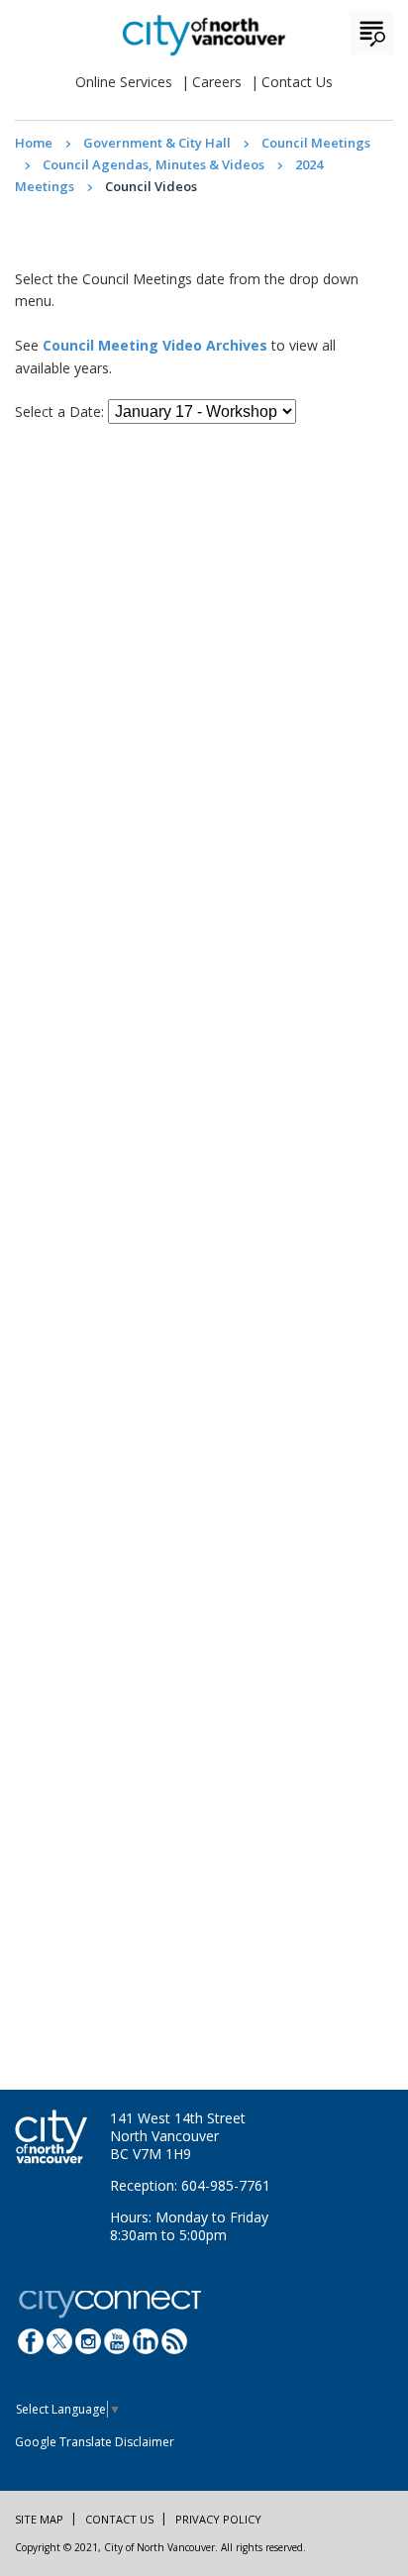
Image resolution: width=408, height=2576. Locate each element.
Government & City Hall (157, 143)
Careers (217, 82)
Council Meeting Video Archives (155, 345)
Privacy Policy (218, 2519)
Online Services (124, 82)
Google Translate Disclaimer (95, 2442)
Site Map (39, 2519)
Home (34, 143)
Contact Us (297, 82)
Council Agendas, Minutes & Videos (153, 164)
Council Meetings (316, 143)
